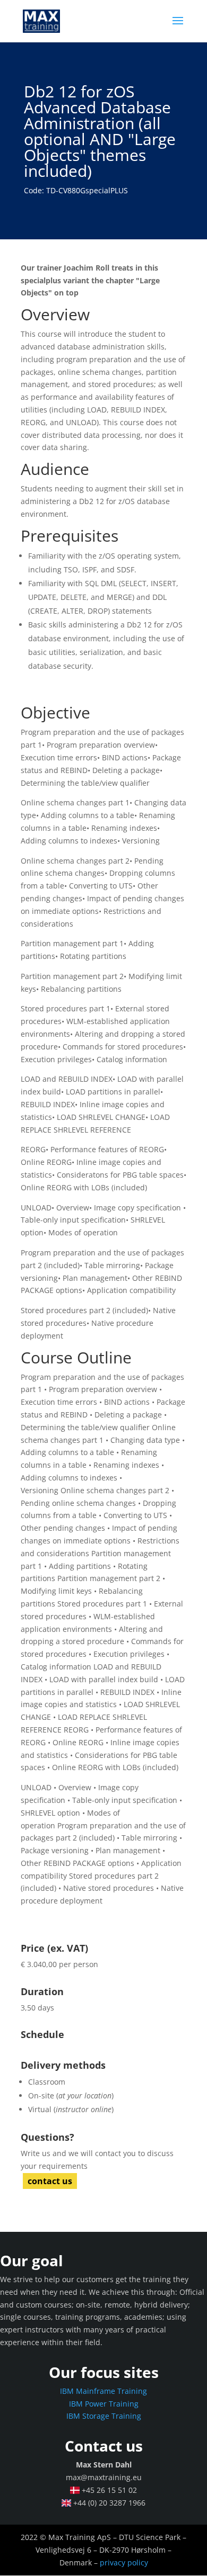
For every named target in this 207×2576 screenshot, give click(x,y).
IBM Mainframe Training (103, 2391)
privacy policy (124, 2562)
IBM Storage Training (104, 2416)
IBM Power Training (104, 2404)
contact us (50, 2181)
